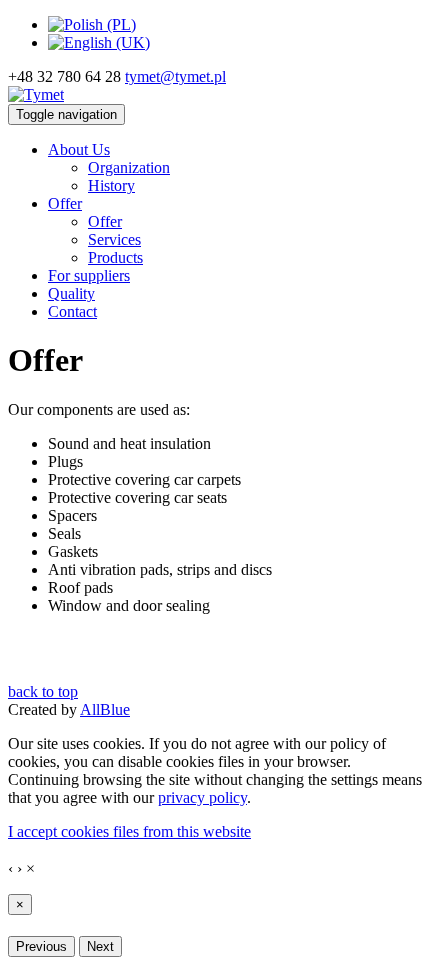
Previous (41, 946)
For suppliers (89, 275)
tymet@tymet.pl (175, 76)
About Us (79, 149)
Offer (65, 203)
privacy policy (202, 797)
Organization (129, 167)
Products (115, 257)
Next (100, 946)
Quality (71, 293)
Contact (72, 311)
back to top (43, 691)
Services (114, 239)
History (111, 185)
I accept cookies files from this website (129, 831)
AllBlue (105, 709)
